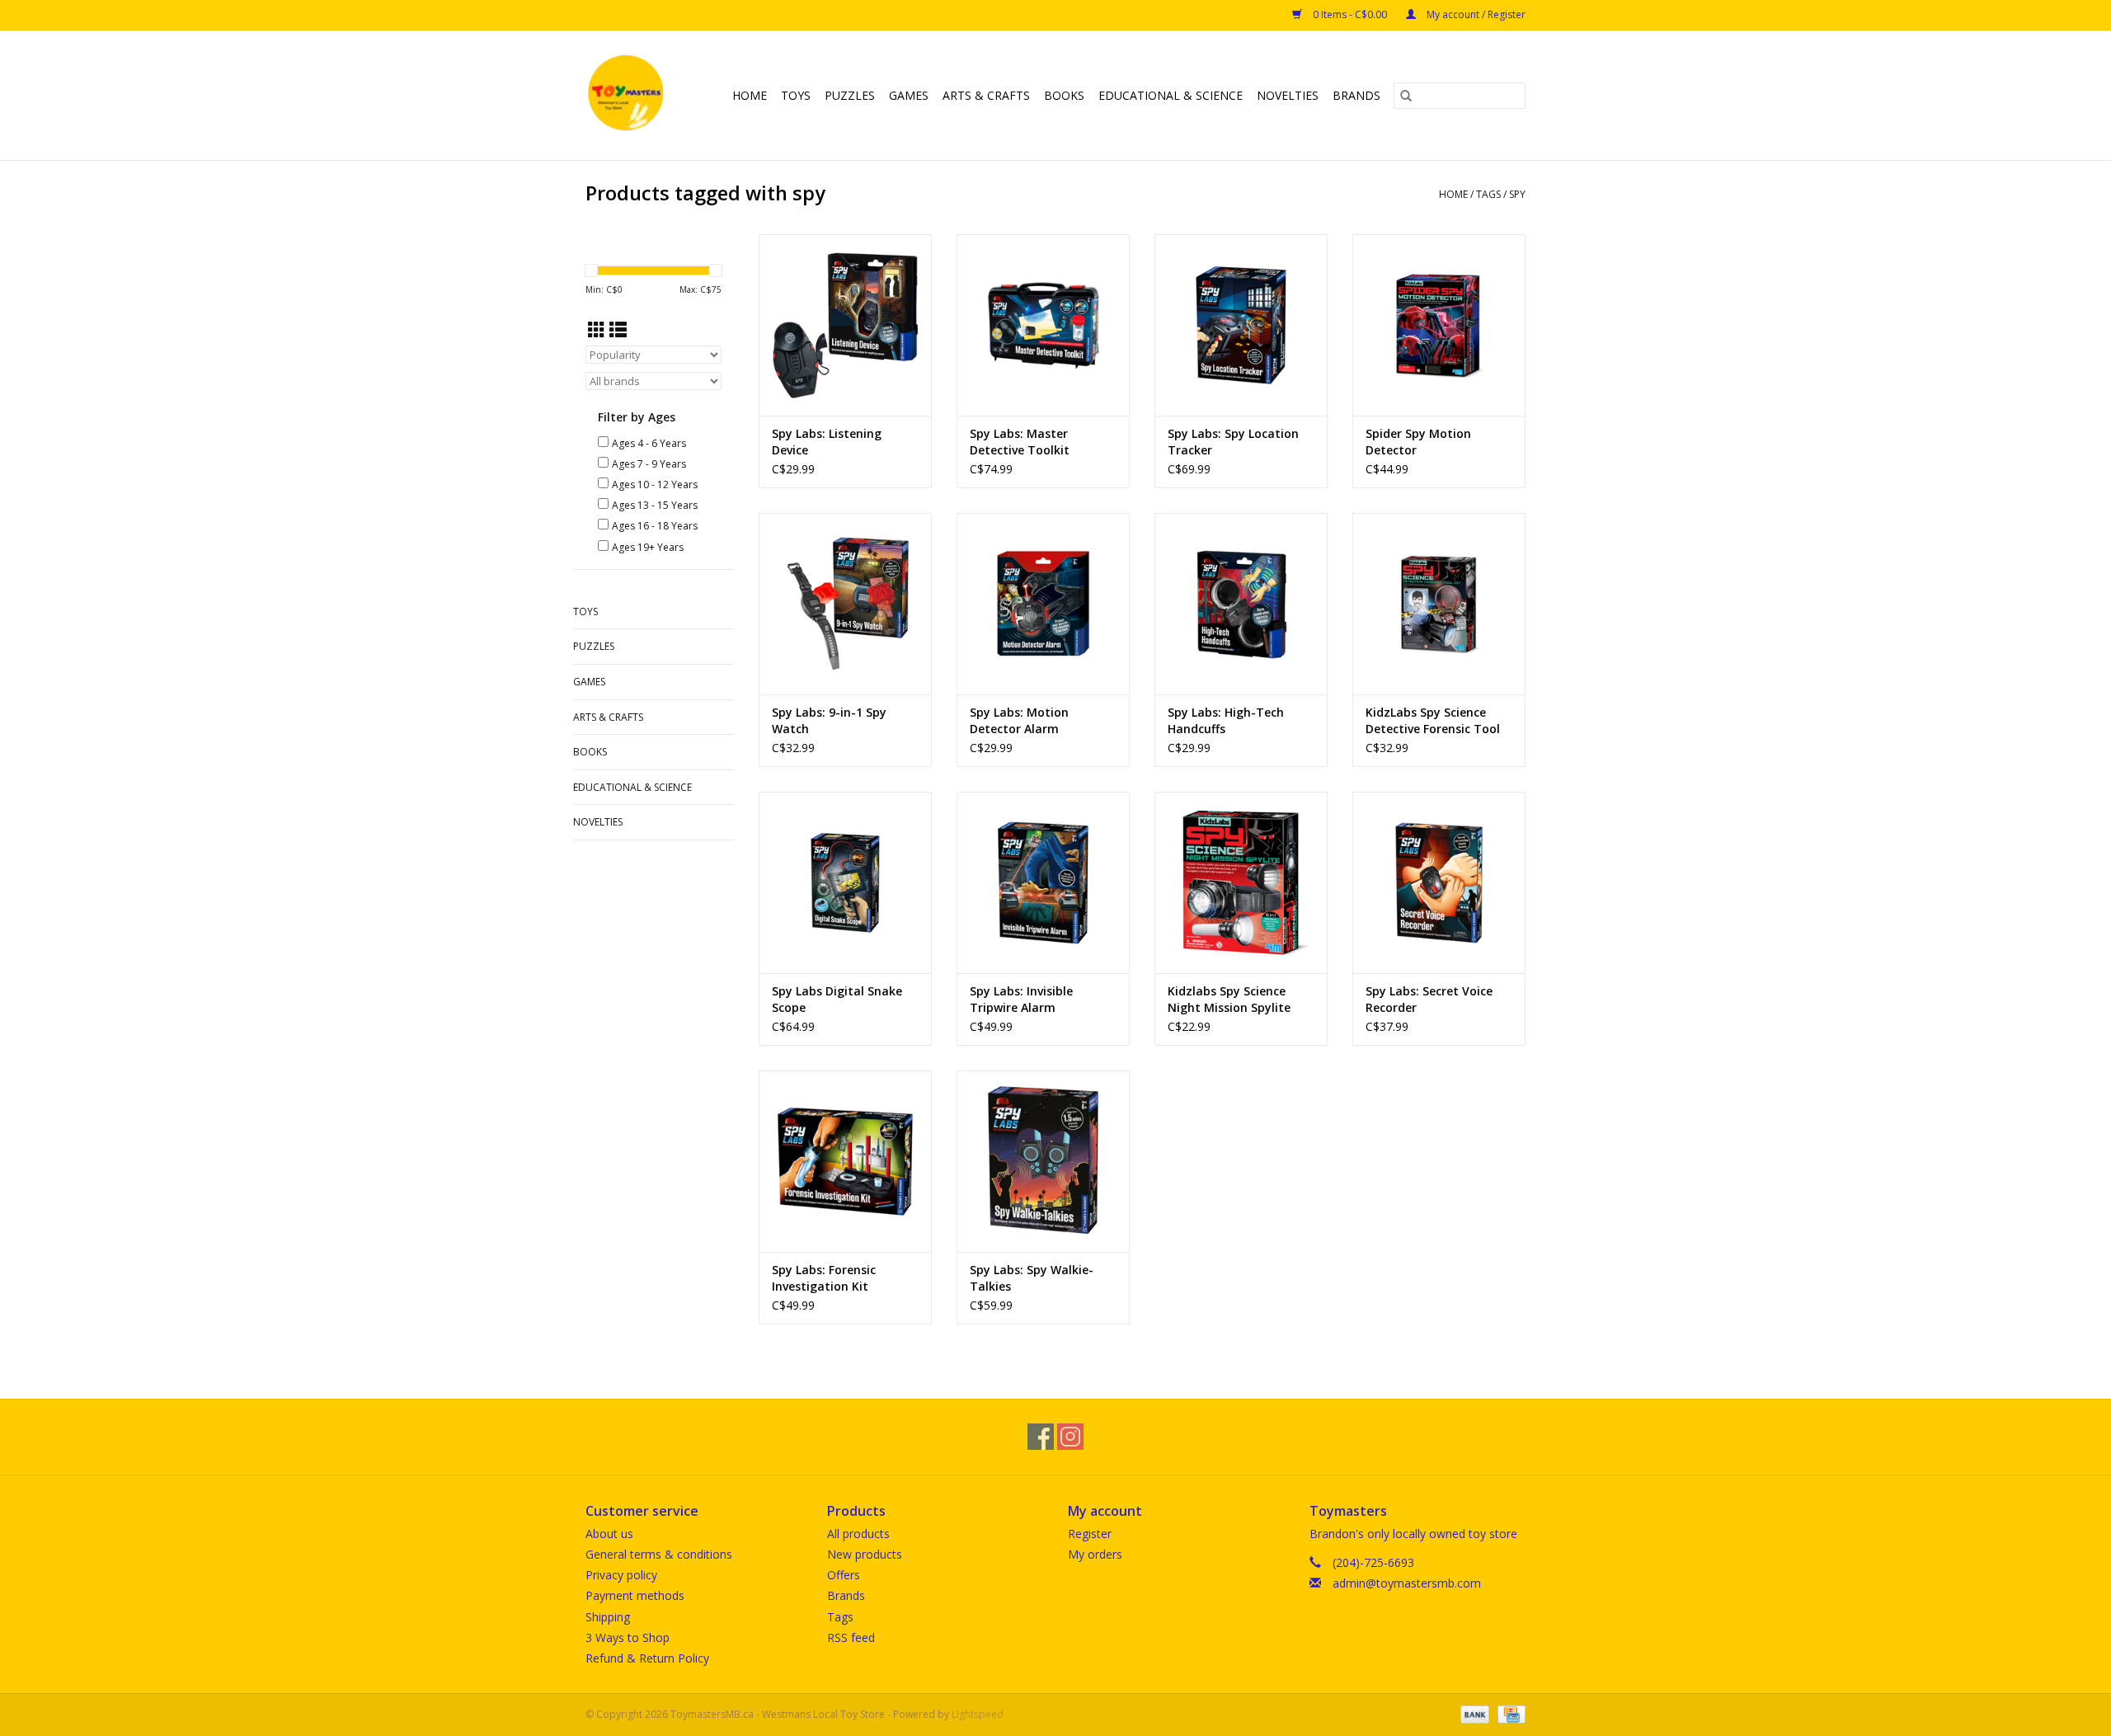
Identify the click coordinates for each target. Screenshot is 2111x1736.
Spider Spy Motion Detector (1418, 442)
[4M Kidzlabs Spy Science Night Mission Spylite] (1241, 882)
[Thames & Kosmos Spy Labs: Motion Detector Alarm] (1043, 604)
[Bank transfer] (1473, 1713)
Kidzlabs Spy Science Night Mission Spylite (1229, 999)
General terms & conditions (659, 1554)
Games (909, 95)
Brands (1356, 95)
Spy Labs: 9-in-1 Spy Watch (829, 720)
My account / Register (1475, 14)
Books (1064, 95)
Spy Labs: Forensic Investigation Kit (824, 1278)
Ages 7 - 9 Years (649, 464)
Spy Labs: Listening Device (827, 442)
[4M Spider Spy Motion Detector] (1439, 325)
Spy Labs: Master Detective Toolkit (1020, 442)
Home (750, 95)
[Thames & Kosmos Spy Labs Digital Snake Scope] (845, 882)
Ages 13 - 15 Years (655, 505)
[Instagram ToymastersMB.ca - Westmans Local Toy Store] (1070, 1437)
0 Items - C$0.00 (1350, 14)
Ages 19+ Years (648, 547)
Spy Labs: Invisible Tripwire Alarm (1021, 999)
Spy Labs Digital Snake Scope (837, 999)
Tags (1488, 194)
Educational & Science (1171, 95)
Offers (844, 1575)
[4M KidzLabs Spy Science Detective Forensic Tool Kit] (1439, 604)
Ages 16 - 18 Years (655, 526)
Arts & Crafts (986, 95)
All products (858, 1534)
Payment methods (635, 1595)
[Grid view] (597, 330)
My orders (1095, 1554)
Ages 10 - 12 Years (655, 485)
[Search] (1406, 96)
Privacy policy (621, 1575)
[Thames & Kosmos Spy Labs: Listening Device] (845, 325)
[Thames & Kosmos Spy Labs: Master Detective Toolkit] (1043, 325)
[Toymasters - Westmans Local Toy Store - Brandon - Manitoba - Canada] (628, 95)
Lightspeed (978, 1714)
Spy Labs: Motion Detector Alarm (1019, 720)
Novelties (1288, 95)
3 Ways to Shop (628, 1637)
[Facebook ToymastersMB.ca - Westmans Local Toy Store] (1041, 1437)
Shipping (608, 1617)
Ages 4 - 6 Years (649, 443)
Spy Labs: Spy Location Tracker (1233, 442)
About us (609, 1534)
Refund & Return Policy (647, 1658)
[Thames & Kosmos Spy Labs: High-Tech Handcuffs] (1241, 604)
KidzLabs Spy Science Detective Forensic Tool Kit (1433, 721)
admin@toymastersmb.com (1407, 1583)
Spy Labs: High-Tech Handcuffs (1226, 720)
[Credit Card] (1509, 1713)
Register (1090, 1534)
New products (865, 1554)
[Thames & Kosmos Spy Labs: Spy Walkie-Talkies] (1043, 1161)
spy (1517, 194)
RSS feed (851, 1637)
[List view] (618, 330)
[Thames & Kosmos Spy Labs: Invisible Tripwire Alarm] (1043, 882)
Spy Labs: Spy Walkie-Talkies (1032, 1278)
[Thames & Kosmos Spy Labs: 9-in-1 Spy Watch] (845, 604)
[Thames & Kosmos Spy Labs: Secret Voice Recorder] (1439, 882)
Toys (796, 95)
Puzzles (850, 95)
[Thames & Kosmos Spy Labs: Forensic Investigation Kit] (845, 1161)
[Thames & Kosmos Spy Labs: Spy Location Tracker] (1241, 325)
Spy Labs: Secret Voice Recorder (1429, 999)
